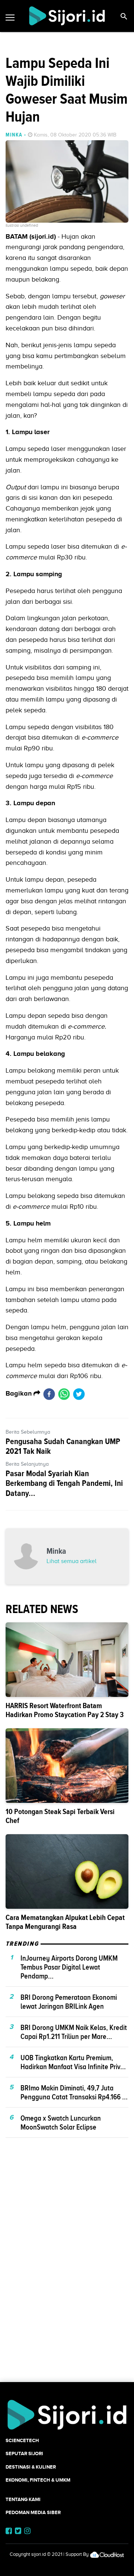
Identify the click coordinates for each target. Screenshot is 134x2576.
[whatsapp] (64, 1394)
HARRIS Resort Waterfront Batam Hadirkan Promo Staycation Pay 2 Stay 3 (65, 1710)
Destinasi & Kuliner (31, 2467)
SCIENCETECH (22, 2440)
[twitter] (79, 1394)
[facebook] (49, 1394)
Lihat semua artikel (71, 1561)
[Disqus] (67, 2273)
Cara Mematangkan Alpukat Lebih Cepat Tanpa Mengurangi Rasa (65, 1922)
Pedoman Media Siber (33, 2512)
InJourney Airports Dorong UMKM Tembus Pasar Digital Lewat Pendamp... (69, 1967)
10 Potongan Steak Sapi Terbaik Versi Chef (60, 1816)
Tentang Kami (23, 2499)
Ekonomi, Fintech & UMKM (38, 2480)
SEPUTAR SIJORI (24, 2453)
